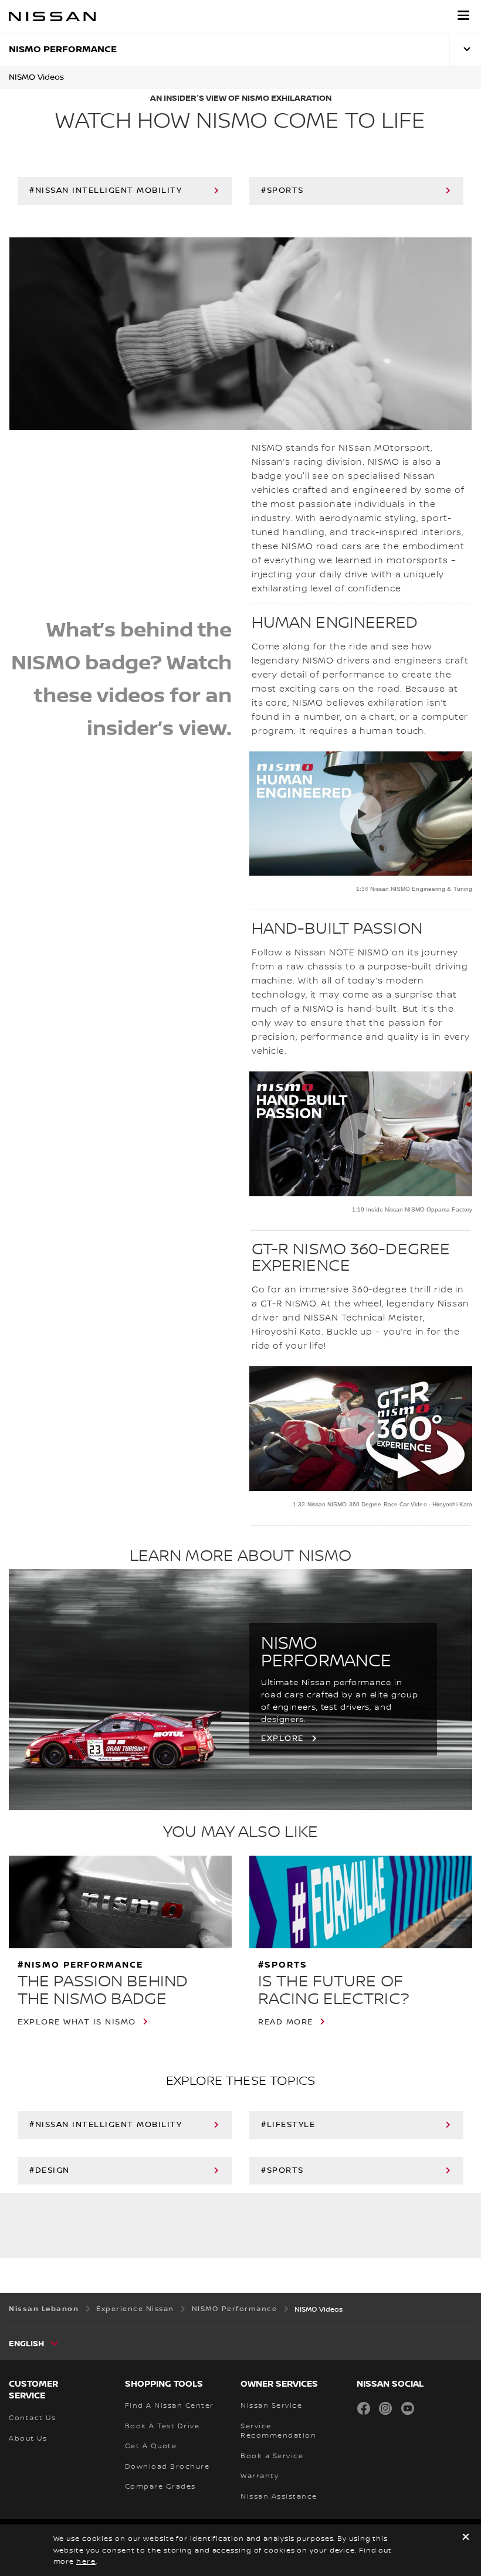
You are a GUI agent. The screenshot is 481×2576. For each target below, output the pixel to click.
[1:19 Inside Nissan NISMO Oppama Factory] (361, 1134)
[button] (463, 15)
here (86, 2562)
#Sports (282, 190)
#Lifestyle (288, 2125)
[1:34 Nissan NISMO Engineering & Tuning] (361, 814)
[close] (466, 2538)
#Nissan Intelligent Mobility (106, 190)
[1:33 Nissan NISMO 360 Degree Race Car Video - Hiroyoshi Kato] (361, 1429)
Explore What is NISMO (77, 2022)
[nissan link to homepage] (52, 16)
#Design (50, 2170)
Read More (286, 2022)
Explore (282, 1738)
